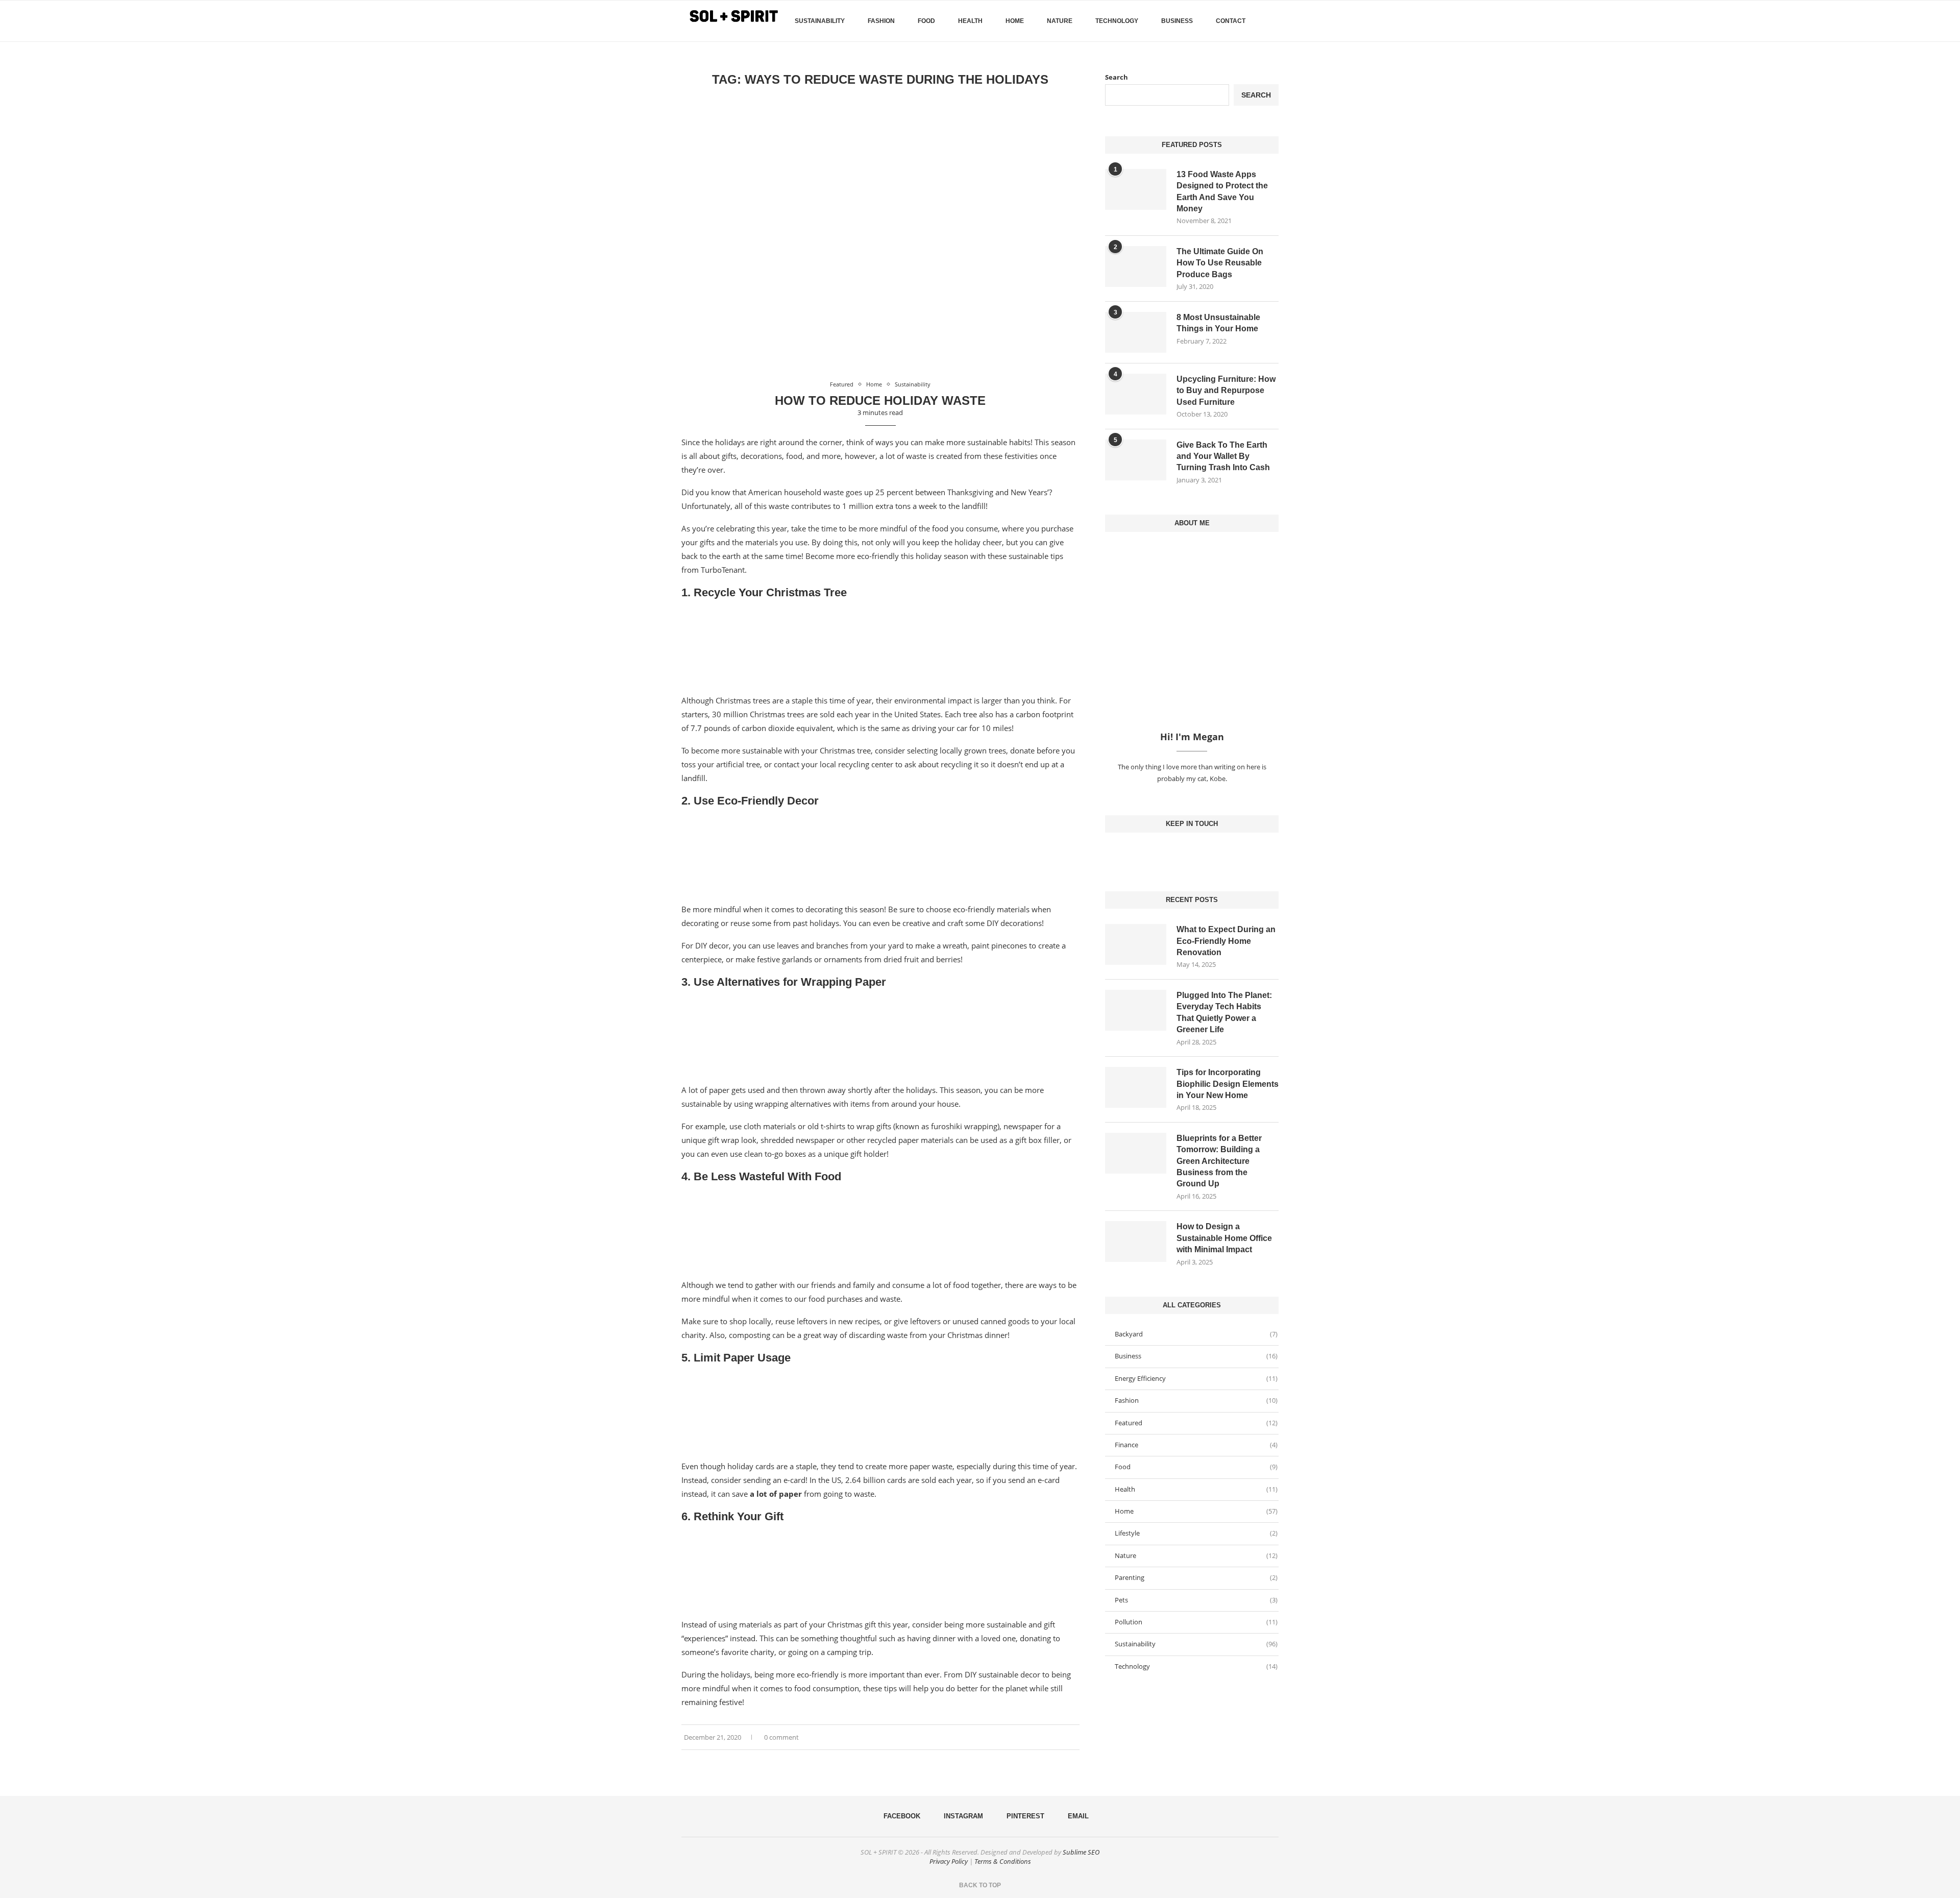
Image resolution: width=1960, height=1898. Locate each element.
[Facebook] (1260, 64)
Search (1117, 77)
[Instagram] (1192, 853)
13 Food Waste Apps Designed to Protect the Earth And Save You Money (1222, 191)
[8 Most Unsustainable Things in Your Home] (1136, 332)
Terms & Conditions (1003, 1861)
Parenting (1196, 1577)
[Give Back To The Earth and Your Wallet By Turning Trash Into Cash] (1136, 460)
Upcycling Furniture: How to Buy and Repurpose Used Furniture (1226, 391)
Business (1177, 21)
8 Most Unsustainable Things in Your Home (1218, 323)
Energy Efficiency (1196, 1378)
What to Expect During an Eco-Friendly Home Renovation (1226, 941)
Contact (1231, 21)
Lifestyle (1196, 1533)
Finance (1196, 1445)
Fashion (881, 21)
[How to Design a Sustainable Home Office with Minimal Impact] (1136, 1242)
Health (970, 21)
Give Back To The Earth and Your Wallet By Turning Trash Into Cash (1223, 456)
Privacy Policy (949, 1861)
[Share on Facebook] (1061, 1737)
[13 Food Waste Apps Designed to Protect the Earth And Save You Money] (1136, 189)
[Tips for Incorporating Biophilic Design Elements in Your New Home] (1136, 1087)
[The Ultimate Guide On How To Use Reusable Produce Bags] (1136, 266)
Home (1015, 21)
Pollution (1196, 1622)
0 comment (781, 1737)
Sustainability (820, 21)
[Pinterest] (1200, 853)
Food (926, 21)
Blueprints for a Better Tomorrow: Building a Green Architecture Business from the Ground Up (1219, 1161)
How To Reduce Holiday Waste (880, 400)
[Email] (1208, 853)
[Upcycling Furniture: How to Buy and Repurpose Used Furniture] (1136, 394)
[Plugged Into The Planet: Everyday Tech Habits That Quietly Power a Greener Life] (1136, 1010)
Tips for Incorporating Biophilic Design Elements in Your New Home (1228, 1084)
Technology (1117, 21)
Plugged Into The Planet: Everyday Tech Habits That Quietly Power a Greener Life (1224, 1012)
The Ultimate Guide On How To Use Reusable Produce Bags (1220, 263)
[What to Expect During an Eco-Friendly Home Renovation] (1136, 944)
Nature (1060, 21)
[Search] (1273, 21)
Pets (1196, 1600)
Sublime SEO (1081, 1852)
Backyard (1196, 1334)
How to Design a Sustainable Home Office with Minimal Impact (1224, 1238)
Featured (1196, 1423)
